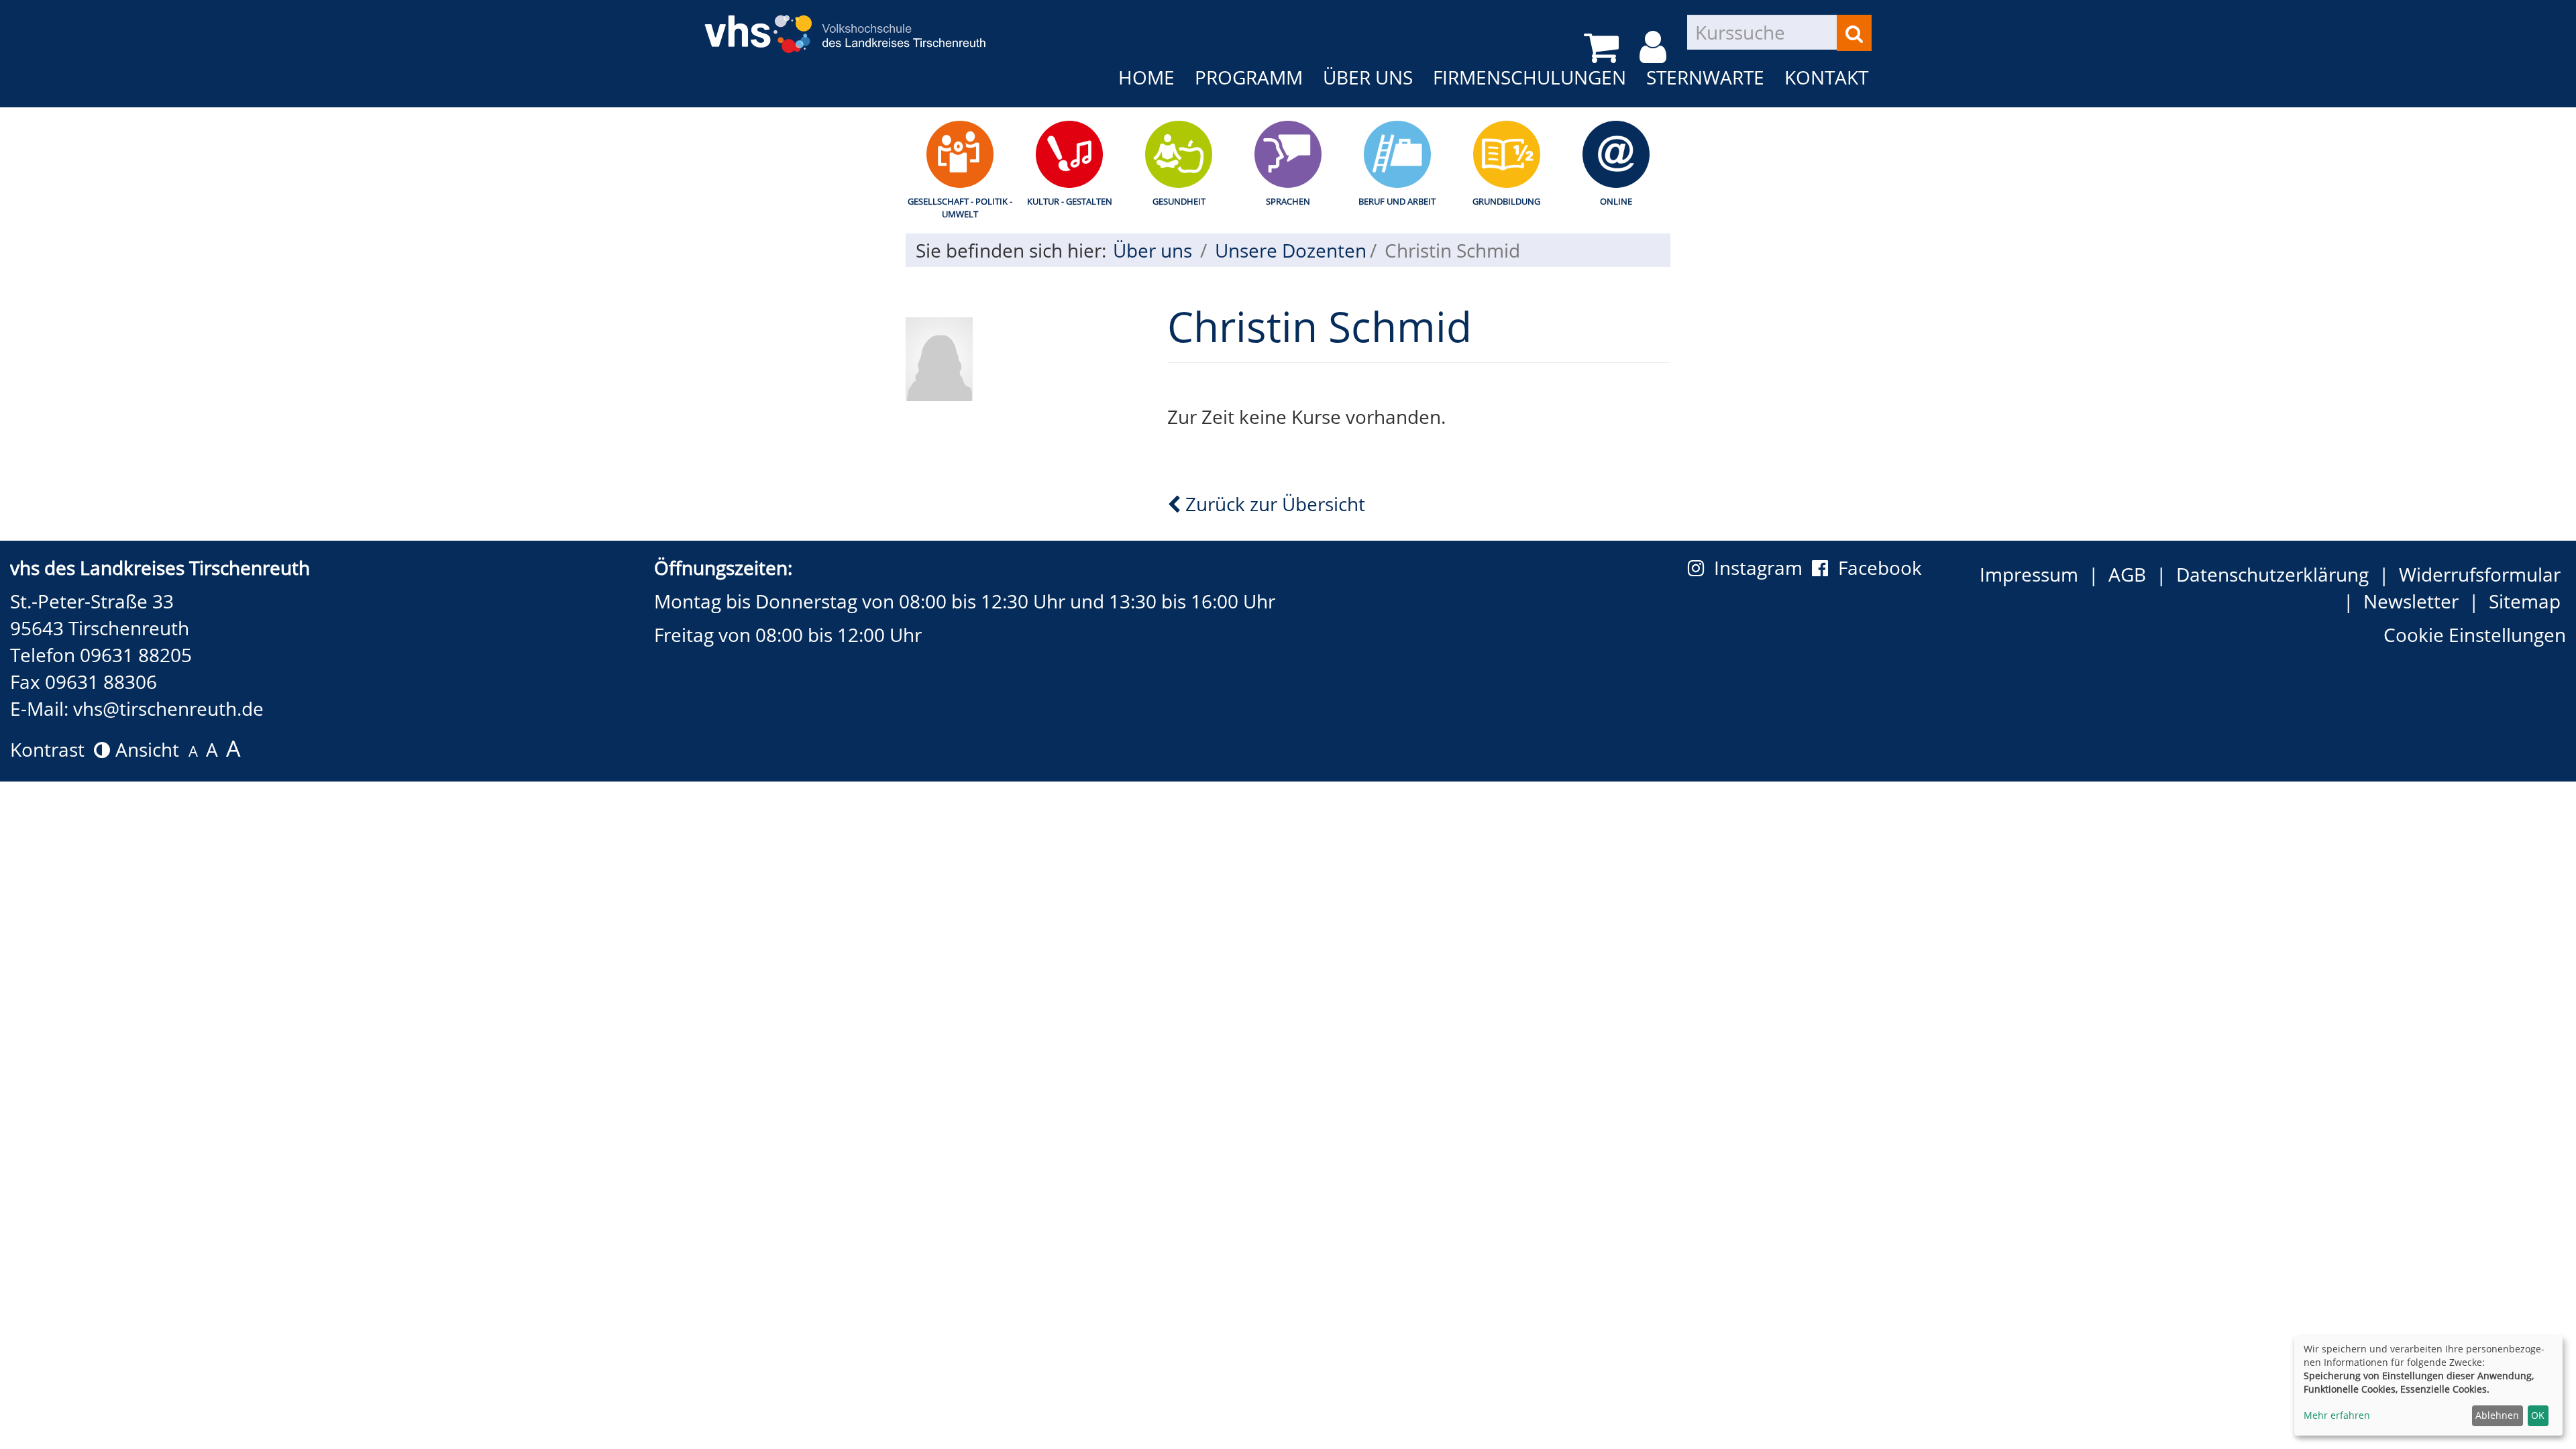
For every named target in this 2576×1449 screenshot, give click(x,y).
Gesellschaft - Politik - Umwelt (960, 208)
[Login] (1655, 47)
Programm (1249, 77)
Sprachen (1288, 201)
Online (1616, 201)
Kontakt (1826, 77)
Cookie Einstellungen (2475, 635)
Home (1146, 77)
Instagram (1763, 568)
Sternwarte (1705, 77)
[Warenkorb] (1604, 47)
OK (2538, 1415)
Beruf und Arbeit (1397, 201)
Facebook (1880, 568)
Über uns (1368, 77)
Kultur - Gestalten (1070, 201)
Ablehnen (2497, 1415)
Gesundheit (1179, 201)
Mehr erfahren (2337, 1415)
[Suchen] (1854, 33)
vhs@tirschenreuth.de (168, 708)
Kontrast (52, 749)
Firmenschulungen (1529, 77)
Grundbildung (1506, 201)
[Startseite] (845, 25)
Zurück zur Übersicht (1273, 504)
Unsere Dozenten (1291, 250)
